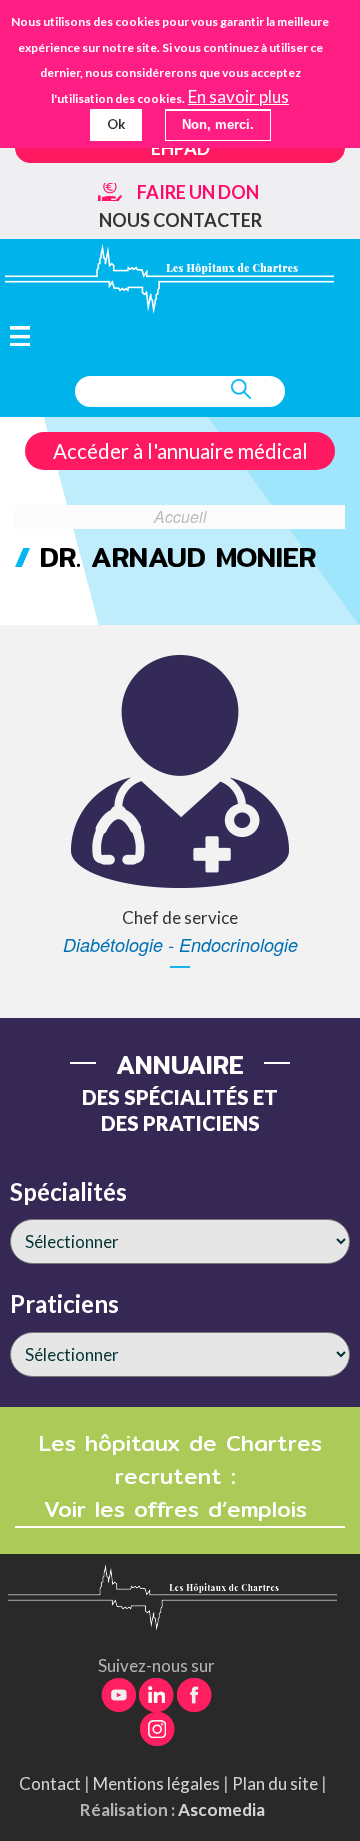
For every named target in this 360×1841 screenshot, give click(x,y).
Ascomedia (221, 1809)
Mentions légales (156, 1783)
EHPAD (180, 148)
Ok (116, 124)
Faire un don (198, 192)
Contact (50, 1783)
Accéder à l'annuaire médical (180, 451)
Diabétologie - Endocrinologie (180, 944)
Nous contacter (180, 220)
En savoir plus (238, 97)
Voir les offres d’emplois (180, 1509)
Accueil (180, 516)
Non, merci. (218, 124)
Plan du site (275, 1783)
